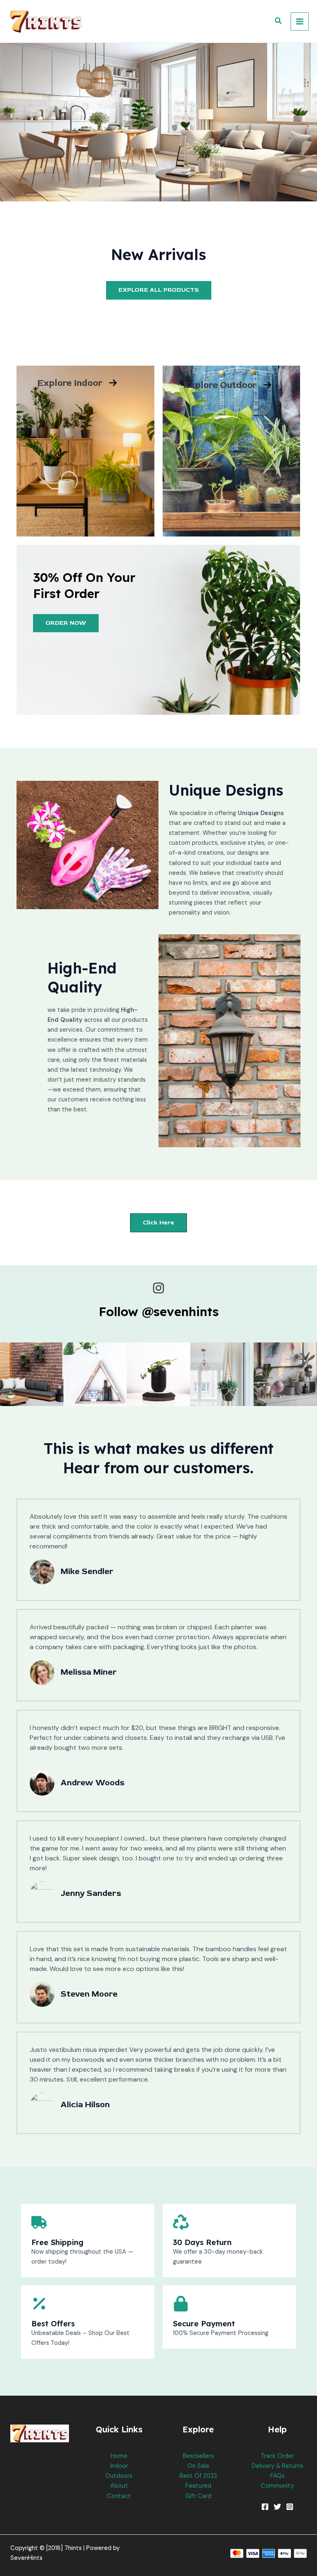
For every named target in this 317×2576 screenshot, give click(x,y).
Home (119, 2456)
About (119, 2486)
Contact (119, 2496)
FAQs (278, 2476)
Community (277, 2486)
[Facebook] (265, 2507)
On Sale (198, 2466)
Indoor (119, 2466)
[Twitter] (277, 2507)
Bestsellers (198, 2456)
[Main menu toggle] (300, 21)
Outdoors (119, 2476)
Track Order (277, 2456)
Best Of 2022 (198, 2476)
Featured (198, 2486)
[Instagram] (290, 2507)
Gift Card (198, 2496)
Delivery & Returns (278, 2466)
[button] (279, 21)
